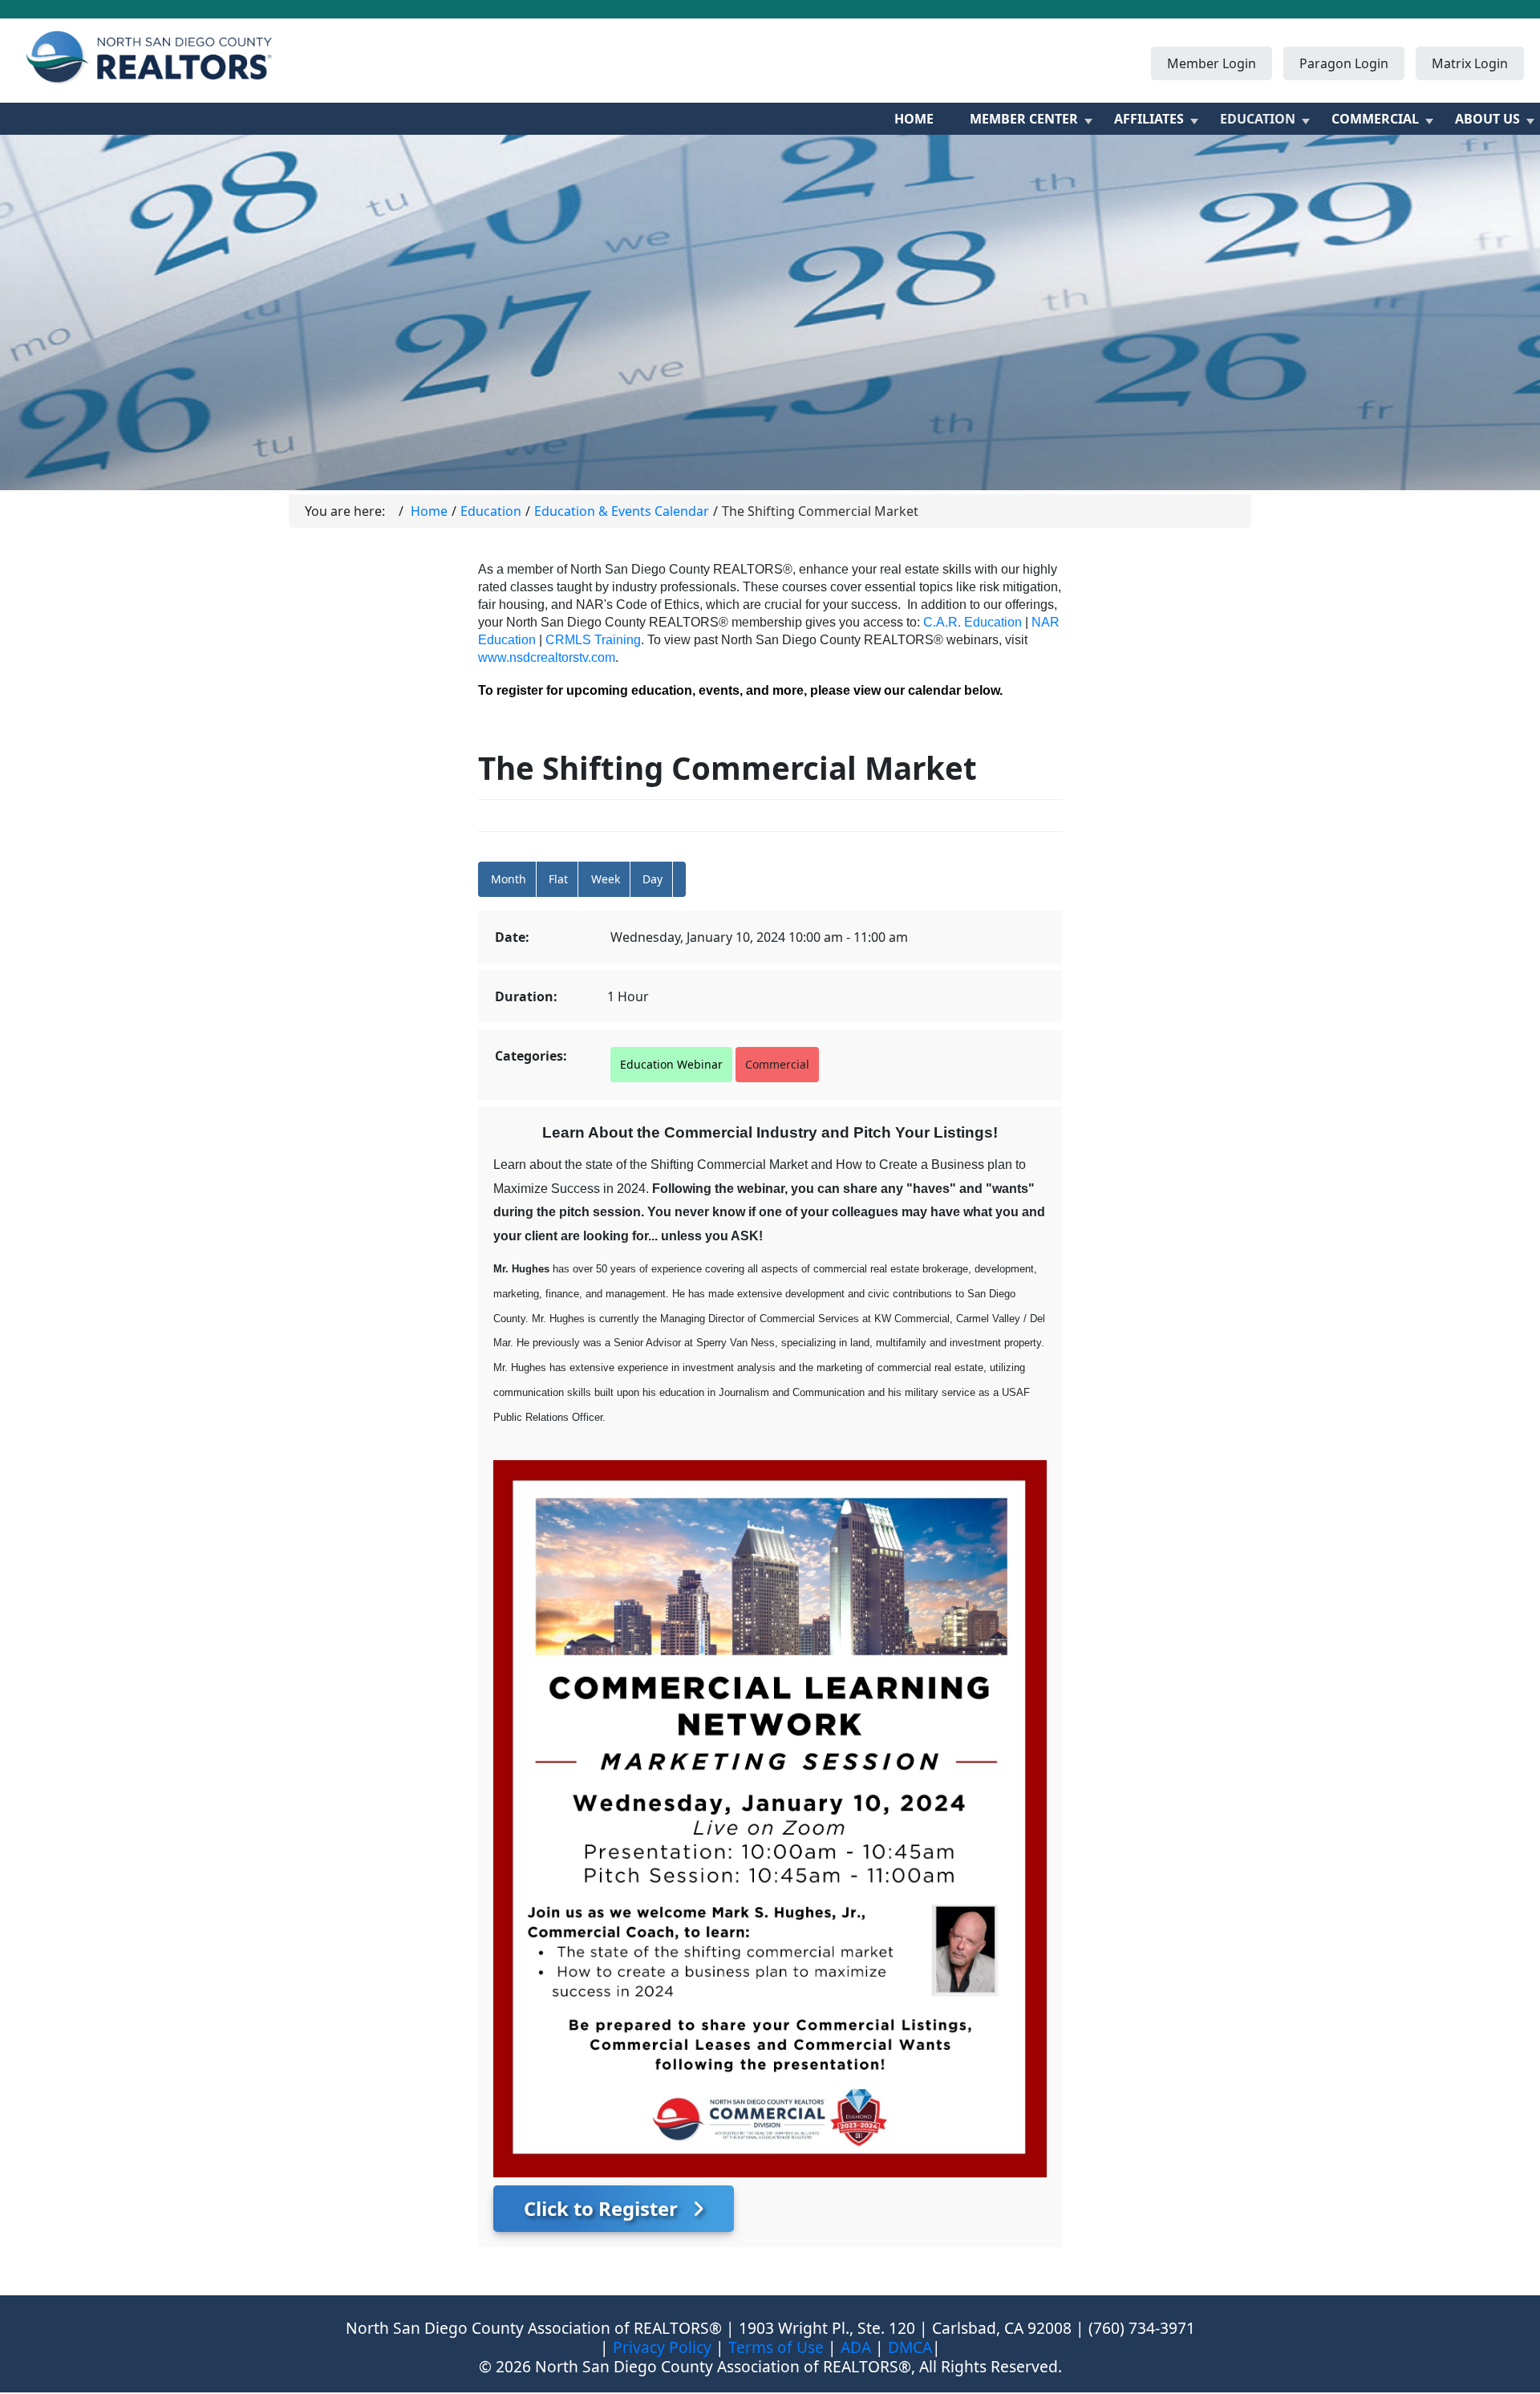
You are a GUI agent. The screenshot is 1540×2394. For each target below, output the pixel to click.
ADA (856, 2347)
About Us (1487, 119)
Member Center (1024, 119)
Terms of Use (776, 2347)
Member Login (1212, 63)
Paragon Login (1344, 63)
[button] (679, 879)
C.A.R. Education (973, 622)
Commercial (1375, 119)
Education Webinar (671, 1064)
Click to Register (603, 2208)
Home (914, 119)
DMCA (910, 2347)
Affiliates (1149, 119)
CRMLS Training (593, 640)
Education (1258, 119)
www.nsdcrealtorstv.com (547, 657)
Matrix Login (1470, 63)
